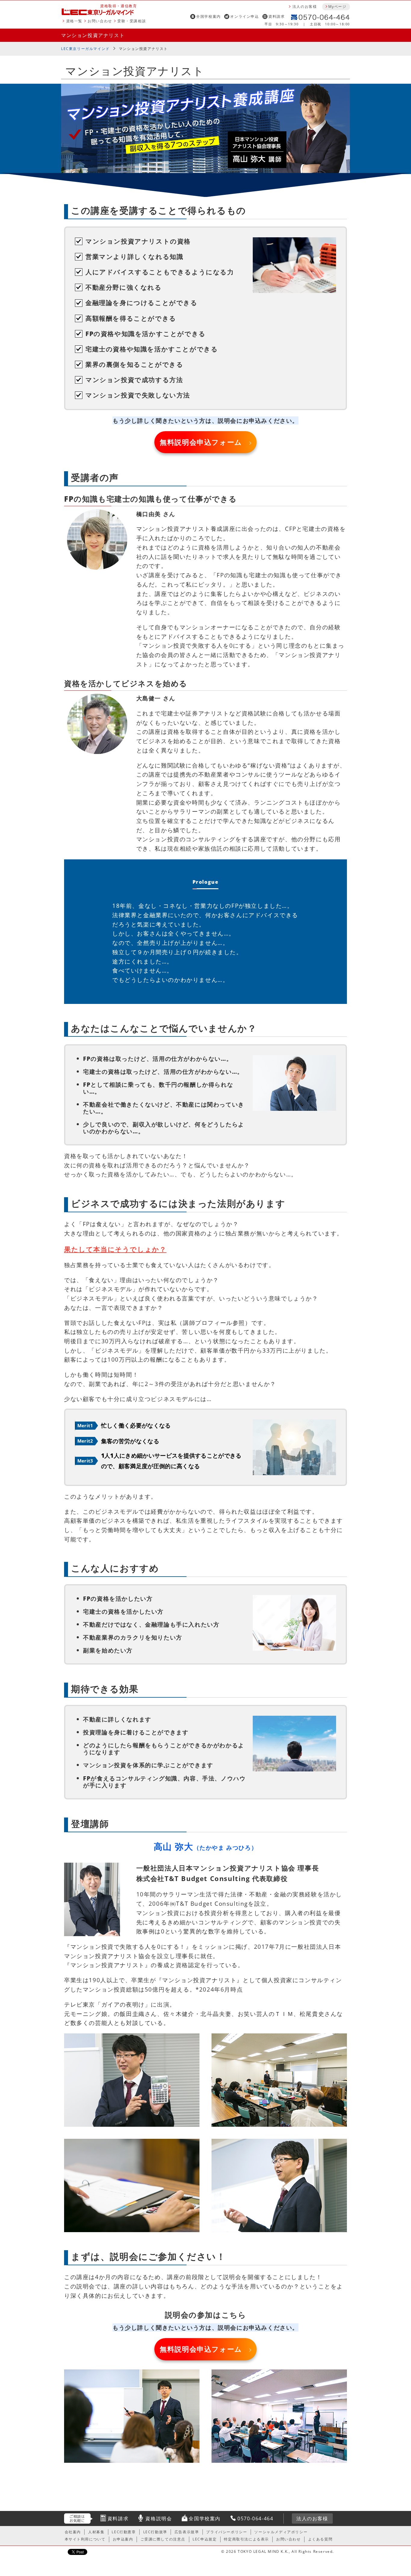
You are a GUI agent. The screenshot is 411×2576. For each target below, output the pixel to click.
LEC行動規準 (155, 2532)
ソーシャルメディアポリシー (281, 2532)
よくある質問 (320, 2539)
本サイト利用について (85, 2539)
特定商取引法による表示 (246, 2539)
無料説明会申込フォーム (201, 442)
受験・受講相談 (132, 21)
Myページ (337, 6)
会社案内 (73, 2532)
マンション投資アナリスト (93, 35)
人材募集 (96, 2532)
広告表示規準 (187, 2532)
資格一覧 (74, 21)
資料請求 (277, 16)
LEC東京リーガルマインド (85, 49)
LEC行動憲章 (124, 2532)
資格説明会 (159, 2518)
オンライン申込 (244, 16)
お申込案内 (123, 2539)
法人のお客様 (305, 6)
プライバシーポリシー (227, 2532)
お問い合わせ (100, 21)
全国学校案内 (209, 16)
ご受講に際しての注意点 (163, 2539)
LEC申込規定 (205, 2539)
